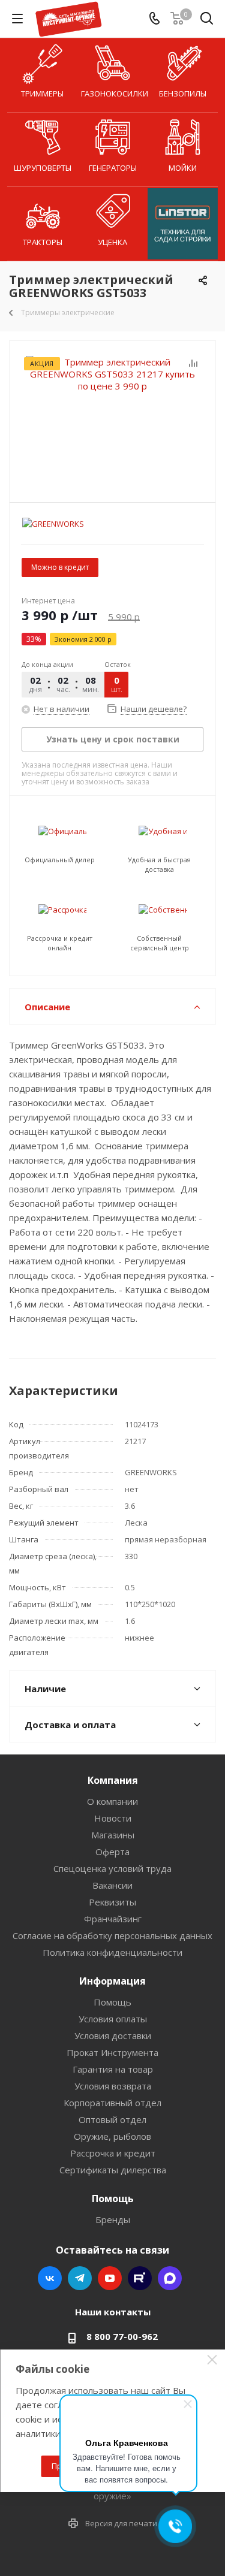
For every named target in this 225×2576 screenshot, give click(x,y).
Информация (112, 1981)
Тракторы (43, 242)
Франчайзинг (113, 1919)
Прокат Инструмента (112, 2052)
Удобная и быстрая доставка (159, 864)
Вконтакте (50, 2278)
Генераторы (113, 168)
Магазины (113, 1835)
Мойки (183, 168)
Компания (113, 1780)
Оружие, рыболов (112, 2136)
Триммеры (42, 93)
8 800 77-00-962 (122, 2336)
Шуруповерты (43, 168)
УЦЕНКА (112, 242)
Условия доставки (113, 2036)
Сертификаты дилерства (113, 2170)
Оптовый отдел (112, 2119)
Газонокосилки (114, 93)
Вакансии (112, 1885)
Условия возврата (113, 2086)
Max (170, 2278)
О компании (112, 1801)
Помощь (112, 2002)
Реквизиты (112, 1902)
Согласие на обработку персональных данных (112, 1935)
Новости (113, 1818)
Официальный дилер (60, 860)
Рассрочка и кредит (113, 2153)
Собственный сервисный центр (160, 943)
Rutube (140, 2278)
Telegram (80, 2278)
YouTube (110, 2278)
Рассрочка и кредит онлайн (60, 943)
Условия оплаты (113, 2019)
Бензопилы (183, 93)
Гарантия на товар (113, 2069)
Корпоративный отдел (112, 2103)
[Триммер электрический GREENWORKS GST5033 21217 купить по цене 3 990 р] (112, 416)
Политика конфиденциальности (112, 1952)
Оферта (112, 1852)
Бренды (113, 2219)
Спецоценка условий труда (112, 1868)
